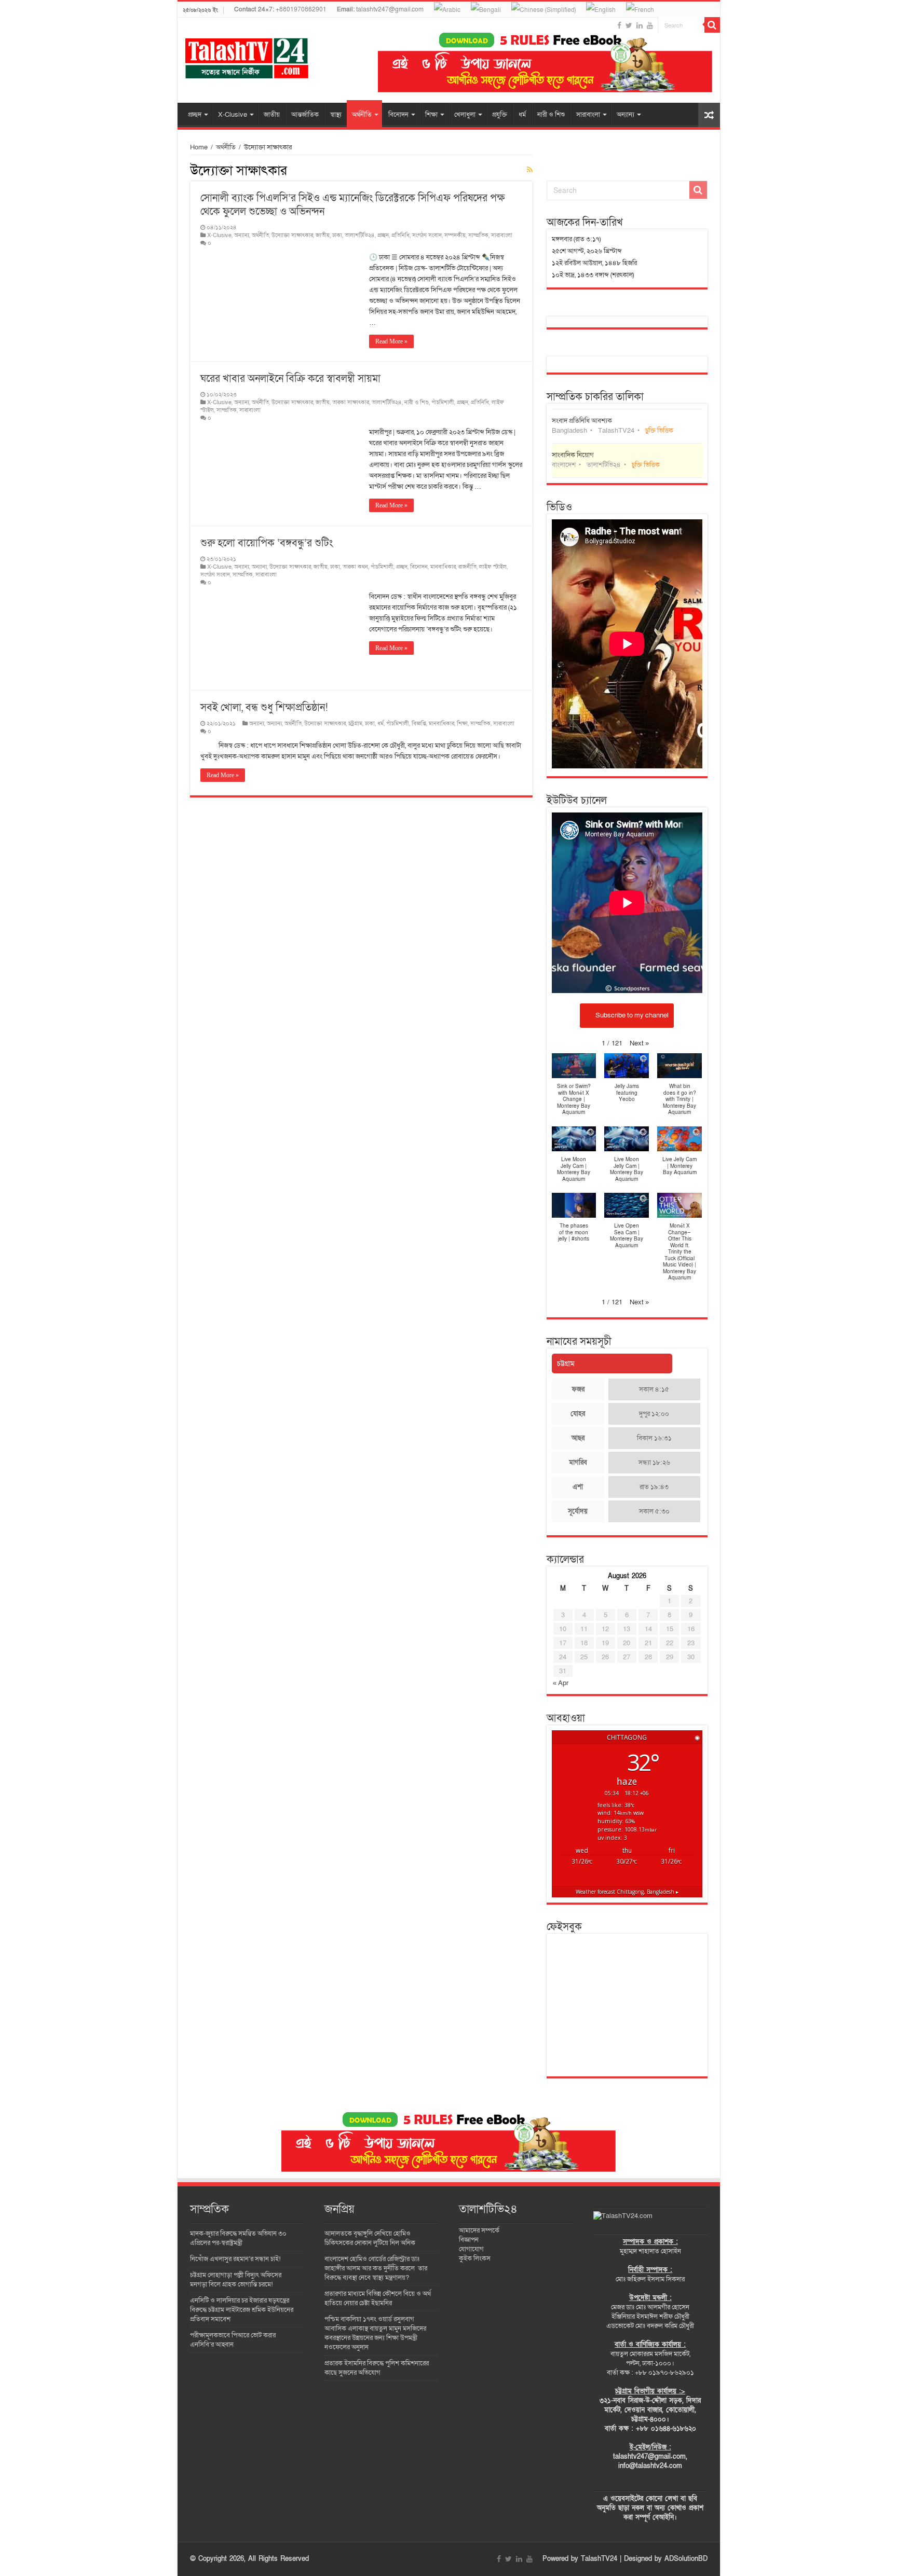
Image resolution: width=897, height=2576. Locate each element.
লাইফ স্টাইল (493, 567)
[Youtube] (650, 25)
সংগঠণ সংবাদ (427, 235)
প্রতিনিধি (400, 235)
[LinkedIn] (640, 25)
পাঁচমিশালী (443, 402)
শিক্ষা (431, 115)
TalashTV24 (599, 2559)
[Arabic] (447, 9)
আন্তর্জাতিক (305, 115)
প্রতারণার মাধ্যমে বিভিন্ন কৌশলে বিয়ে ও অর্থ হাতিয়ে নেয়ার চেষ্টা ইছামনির (378, 2298)
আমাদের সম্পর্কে (479, 2230)
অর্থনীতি (362, 115)
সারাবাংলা (588, 115)
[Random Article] (709, 115)
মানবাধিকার (443, 567)
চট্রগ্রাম (355, 724)
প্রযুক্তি (500, 115)
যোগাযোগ (471, 2249)
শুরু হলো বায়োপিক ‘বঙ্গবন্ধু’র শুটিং (267, 543)
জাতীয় (272, 115)
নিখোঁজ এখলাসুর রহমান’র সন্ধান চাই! (236, 2259)
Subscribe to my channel (632, 1015)
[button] (639, 1043)
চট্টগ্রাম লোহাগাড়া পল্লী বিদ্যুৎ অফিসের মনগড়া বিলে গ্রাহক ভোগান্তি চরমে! (236, 2280)
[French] (640, 9)
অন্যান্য (626, 115)
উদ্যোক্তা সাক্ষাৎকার (292, 235)
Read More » (391, 341)
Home (199, 147)
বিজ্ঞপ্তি (419, 724)
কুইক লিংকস (475, 2258)
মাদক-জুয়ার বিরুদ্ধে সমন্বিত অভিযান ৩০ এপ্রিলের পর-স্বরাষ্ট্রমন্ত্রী (238, 2238)
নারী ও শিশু (551, 115)
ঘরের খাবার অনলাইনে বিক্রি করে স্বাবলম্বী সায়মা (290, 379)
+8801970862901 (280, 9)
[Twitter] (629, 25)
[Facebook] (619, 25)
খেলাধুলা (465, 115)
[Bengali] (486, 9)
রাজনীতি (467, 567)
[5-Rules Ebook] (545, 62)
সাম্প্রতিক (478, 235)
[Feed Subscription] (530, 170)
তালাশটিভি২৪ (360, 235)
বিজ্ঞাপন (469, 2240)
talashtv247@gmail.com (380, 9)
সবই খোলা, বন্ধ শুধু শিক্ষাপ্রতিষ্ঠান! (264, 708)
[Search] (712, 25)
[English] (601, 9)
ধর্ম (522, 115)
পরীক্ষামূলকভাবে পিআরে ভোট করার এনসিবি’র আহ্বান (233, 2340)
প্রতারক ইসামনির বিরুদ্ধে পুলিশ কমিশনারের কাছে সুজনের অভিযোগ (377, 2368)
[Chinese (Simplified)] (543, 9)
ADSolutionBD (686, 2559)
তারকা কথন (355, 567)
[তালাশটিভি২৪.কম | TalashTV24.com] (247, 56)
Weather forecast (627, 1892)
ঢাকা (337, 235)
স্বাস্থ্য (336, 115)
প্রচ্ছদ (195, 115)
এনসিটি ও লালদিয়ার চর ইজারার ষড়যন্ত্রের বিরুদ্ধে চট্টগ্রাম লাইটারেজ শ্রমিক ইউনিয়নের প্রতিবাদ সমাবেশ (242, 2310)
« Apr (561, 1683)
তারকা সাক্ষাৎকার (351, 402)
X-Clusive (233, 115)
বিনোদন (398, 115)
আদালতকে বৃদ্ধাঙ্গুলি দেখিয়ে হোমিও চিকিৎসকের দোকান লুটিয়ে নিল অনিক (370, 2238)
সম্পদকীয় (455, 235)
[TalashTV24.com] (623, 2215)
